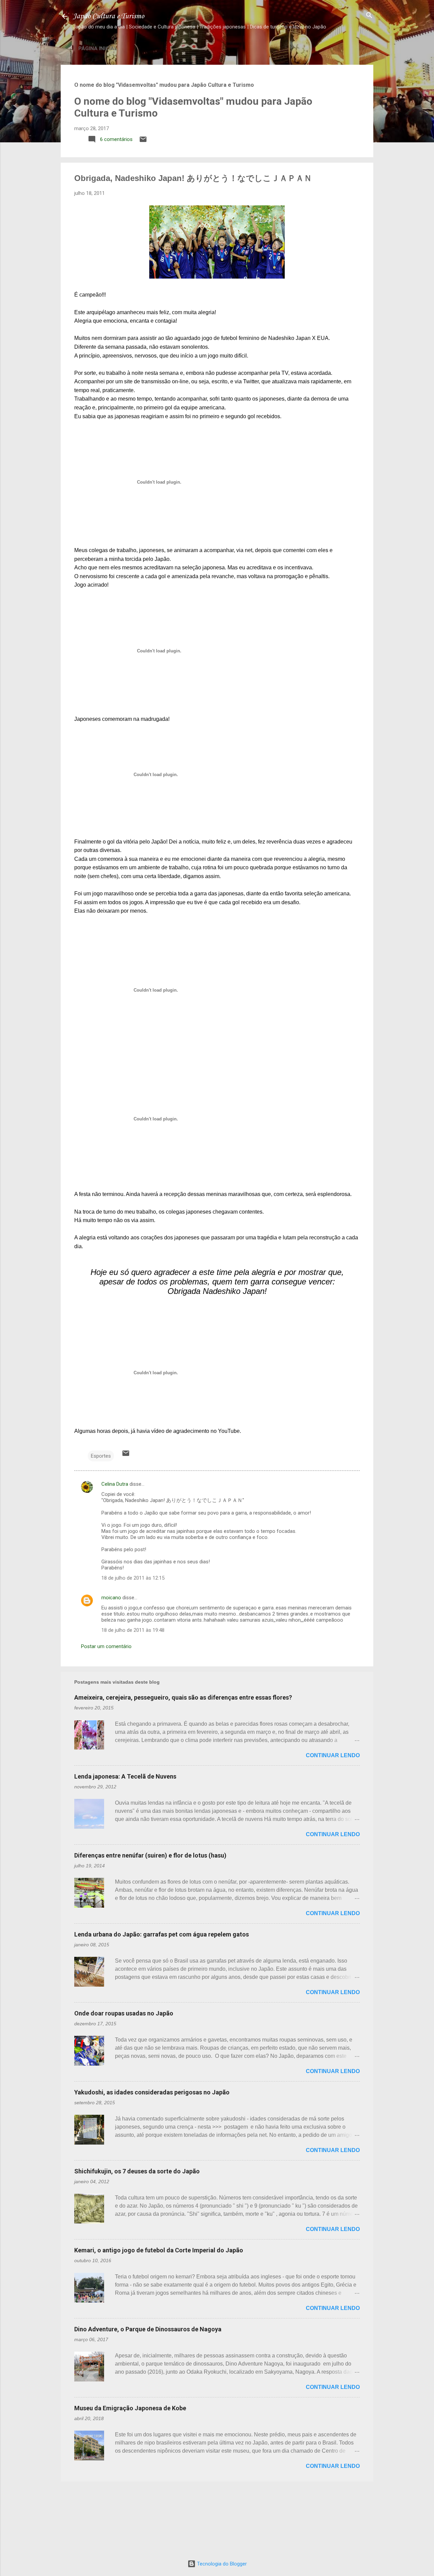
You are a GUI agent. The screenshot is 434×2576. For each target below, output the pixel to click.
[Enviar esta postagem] (143, 142)
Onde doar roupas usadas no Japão (124, 2013)
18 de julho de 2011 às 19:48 (133, 1630)
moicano (111, 1598)
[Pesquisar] (369, 16)
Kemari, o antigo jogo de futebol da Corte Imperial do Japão (159, 2250)
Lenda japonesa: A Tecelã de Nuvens (125, 1776)
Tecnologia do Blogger (221, 2564)
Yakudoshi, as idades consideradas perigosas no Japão (152, 2092)
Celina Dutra (115, 1484)
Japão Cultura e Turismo (108, 16)
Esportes (101, 1456)
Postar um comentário (106, 1646)
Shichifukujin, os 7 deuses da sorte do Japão (137, 2171)
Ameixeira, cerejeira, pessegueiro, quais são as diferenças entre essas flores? (183, 1697)
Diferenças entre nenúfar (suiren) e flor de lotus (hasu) (150, 1855)
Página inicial (98, 48)
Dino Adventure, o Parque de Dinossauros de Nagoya (148, 2329)
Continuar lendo (333, 1755)
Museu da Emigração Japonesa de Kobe (130, 2408)
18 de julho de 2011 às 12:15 (133, 1578)
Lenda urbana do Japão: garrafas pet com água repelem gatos (162, 1934)
